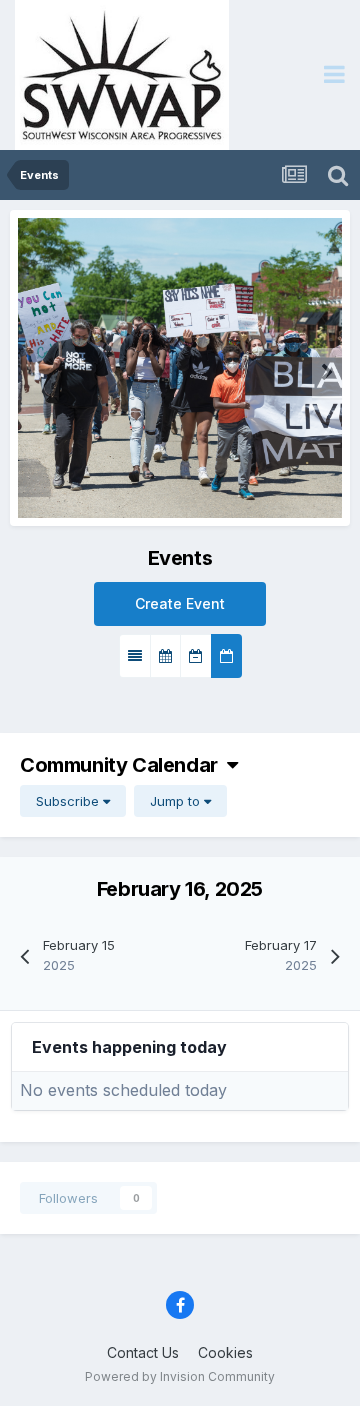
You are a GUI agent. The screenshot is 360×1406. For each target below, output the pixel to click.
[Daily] (226, 656)
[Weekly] (196, 656)
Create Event (180, 603)
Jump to (177, 801)
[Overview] (135, 656)
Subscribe (69, 801)
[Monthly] (165, 656)
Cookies (225, 1352)
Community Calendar (123, 765)
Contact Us (143, 1352)
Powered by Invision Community (180, 1376)
